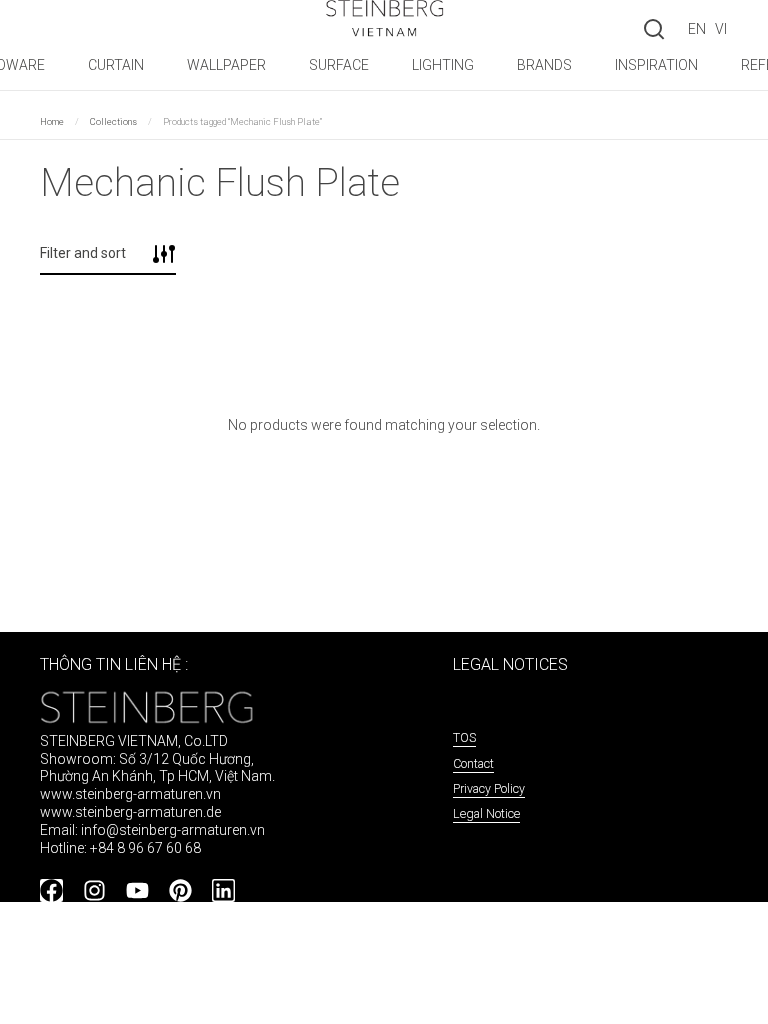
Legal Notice (486, 813)
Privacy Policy (489, 788)
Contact (473, 763)
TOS (464, 737)
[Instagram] (94, 890)
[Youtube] (137, 890)
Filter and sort (83, 253)
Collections (113, 121)
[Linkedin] (223, 890)
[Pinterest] (180, 890)
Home (52, 121)
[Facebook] (51, 890)
